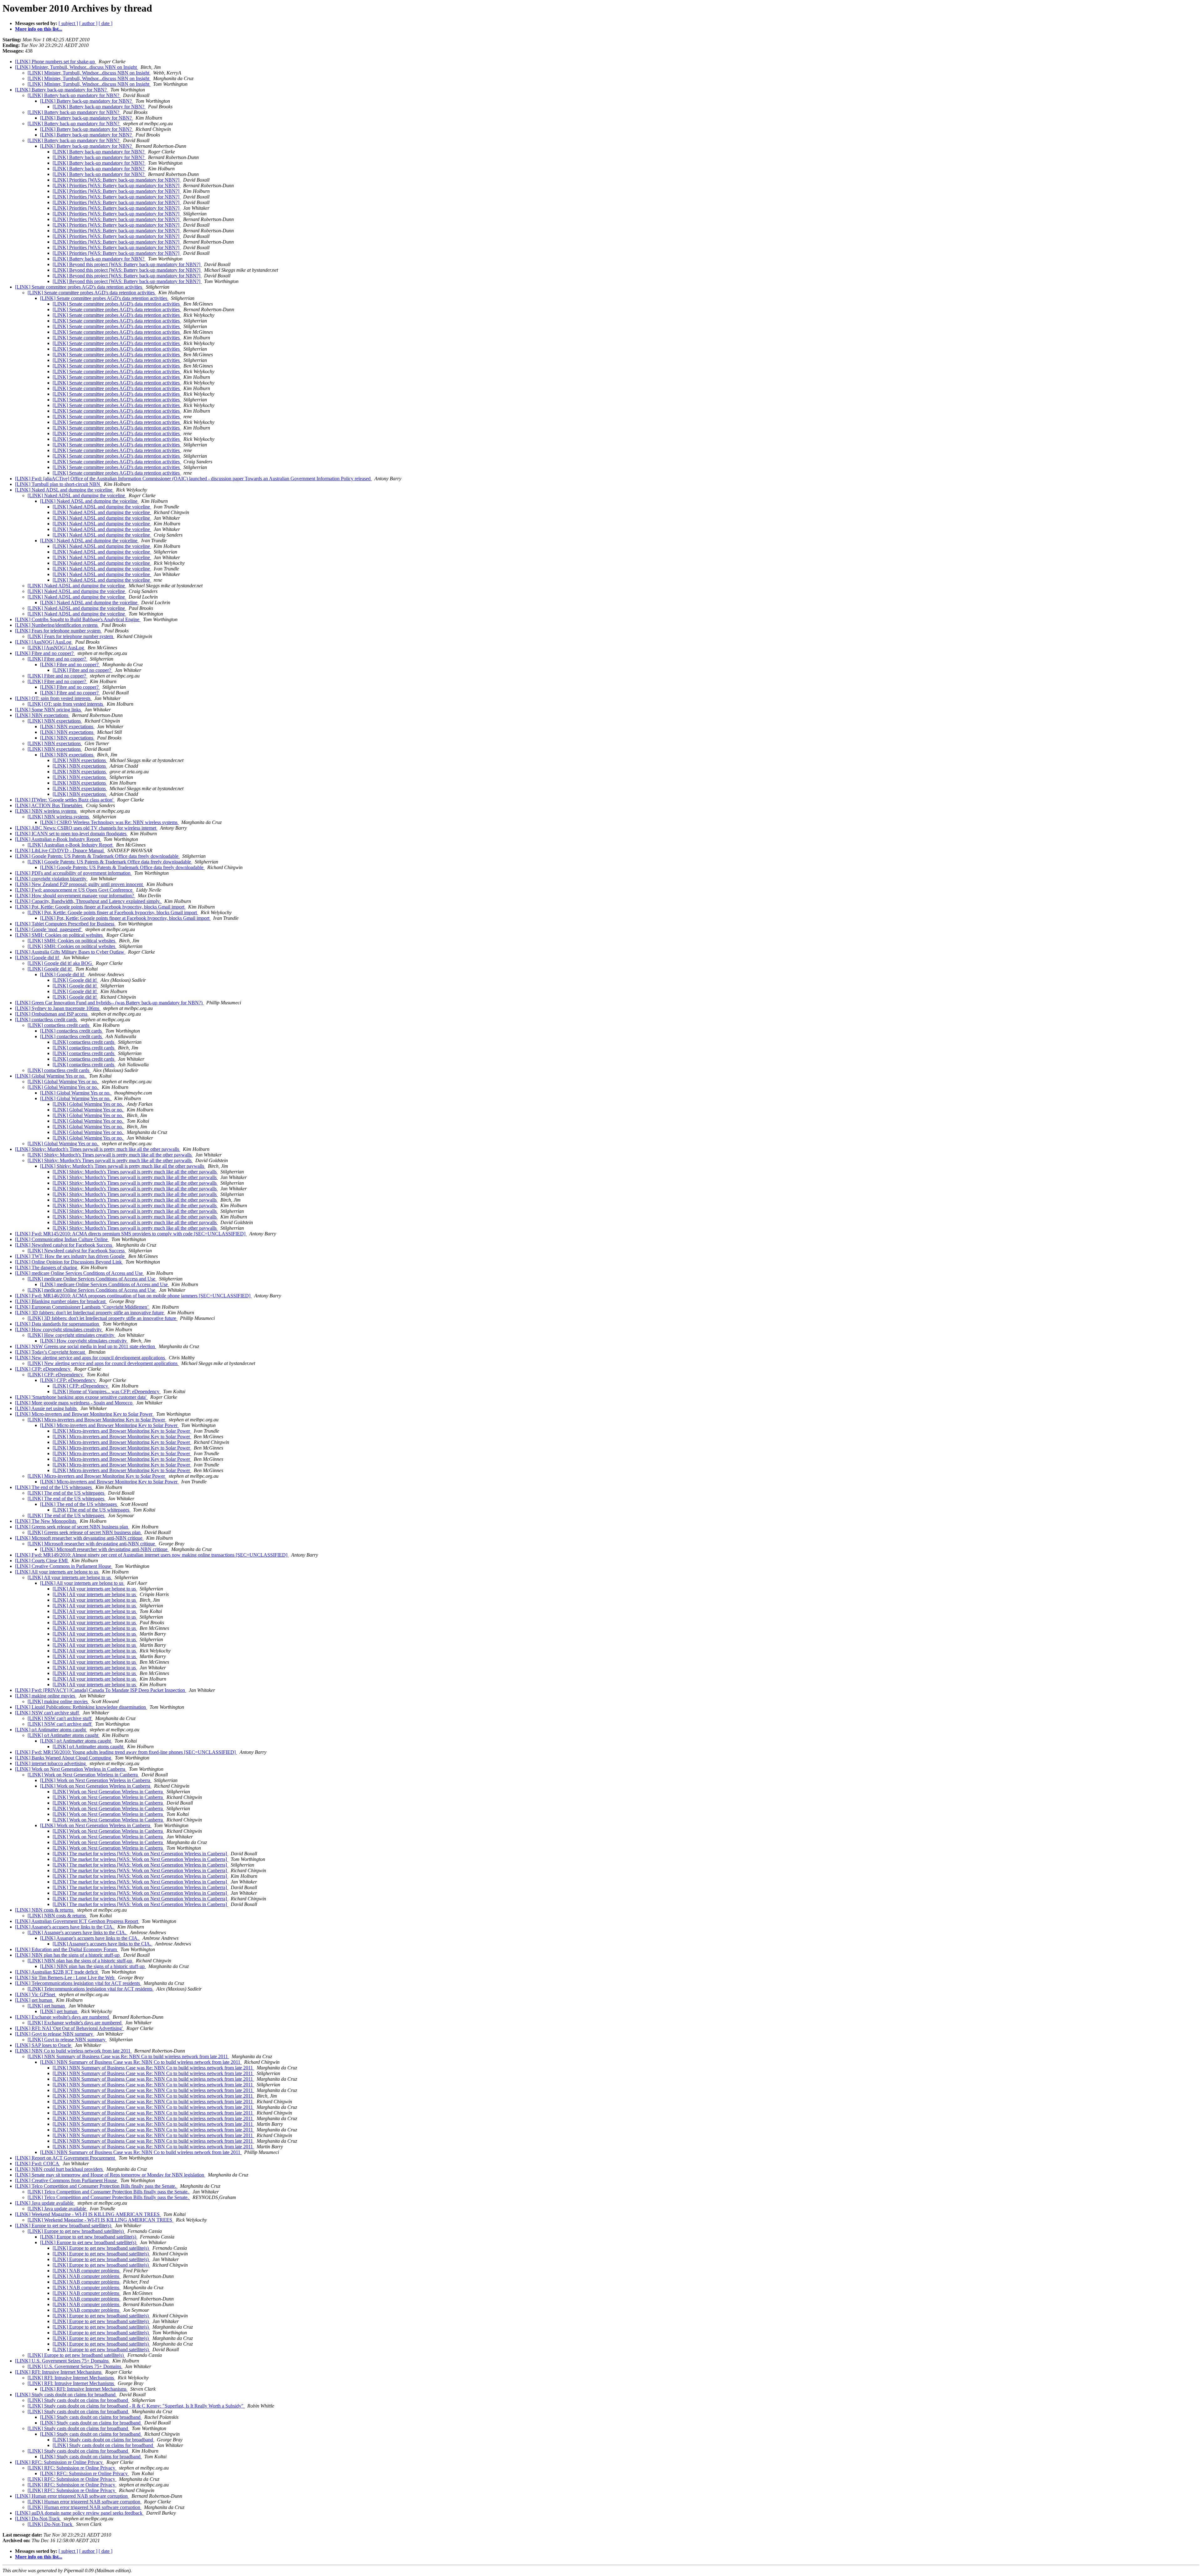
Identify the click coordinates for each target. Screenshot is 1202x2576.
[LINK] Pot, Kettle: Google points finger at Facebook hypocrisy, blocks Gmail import (100, 907)
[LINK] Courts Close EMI (42, 1561)
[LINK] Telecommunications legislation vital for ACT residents (78, 1983)
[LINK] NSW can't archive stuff (48, 1713)
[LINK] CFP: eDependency (43, 1369)
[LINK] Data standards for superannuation (58, 1324)
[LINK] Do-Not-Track (38, 2519)
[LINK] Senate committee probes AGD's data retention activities (79, 287)
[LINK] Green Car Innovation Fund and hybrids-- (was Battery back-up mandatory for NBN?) (109, 1003)
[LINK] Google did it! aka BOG (60, 963)
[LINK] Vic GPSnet (36, 1994)
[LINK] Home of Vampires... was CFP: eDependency (107, 1391)
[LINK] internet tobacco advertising (51, 1763)
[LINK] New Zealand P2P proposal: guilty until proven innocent (80, 884)
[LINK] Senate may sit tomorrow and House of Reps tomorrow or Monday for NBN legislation (110, 2175)
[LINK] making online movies (46, 1696)
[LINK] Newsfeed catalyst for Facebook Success (64, 1245)
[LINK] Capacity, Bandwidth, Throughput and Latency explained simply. (88, 901)
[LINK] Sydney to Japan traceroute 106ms (58, 1008)
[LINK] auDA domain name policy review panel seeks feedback (79, 2513)
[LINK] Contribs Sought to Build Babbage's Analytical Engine (78, 619)
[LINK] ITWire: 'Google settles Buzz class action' (65, 800)
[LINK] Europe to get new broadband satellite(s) (64, 2226)
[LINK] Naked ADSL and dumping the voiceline (64, 490)
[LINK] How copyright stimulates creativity (59, 1329)
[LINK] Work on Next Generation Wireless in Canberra (71, 1769)
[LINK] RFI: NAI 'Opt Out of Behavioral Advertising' (69, 2028)
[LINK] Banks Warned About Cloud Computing (64, 1758)
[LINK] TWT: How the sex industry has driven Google (70, 1256)
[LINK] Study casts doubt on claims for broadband (66, 2395)
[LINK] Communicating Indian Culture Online (62, 1239)
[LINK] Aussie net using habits (46, 1408)
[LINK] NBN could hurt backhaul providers (59, 2169)
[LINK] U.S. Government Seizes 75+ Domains (62, 2361)
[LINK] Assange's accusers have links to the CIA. (65, 1927)
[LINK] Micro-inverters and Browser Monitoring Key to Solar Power (84, 1414)
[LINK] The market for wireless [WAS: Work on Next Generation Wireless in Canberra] (140, 1854)
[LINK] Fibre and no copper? (45, 653)
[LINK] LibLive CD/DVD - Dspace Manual (60, 850)
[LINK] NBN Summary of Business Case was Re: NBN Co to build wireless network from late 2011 (128, 2056)
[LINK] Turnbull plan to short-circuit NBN (58, 484)
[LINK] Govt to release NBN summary (55, 2034)
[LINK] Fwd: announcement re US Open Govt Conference (74, 890)
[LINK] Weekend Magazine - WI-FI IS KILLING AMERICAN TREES (88, 2214)
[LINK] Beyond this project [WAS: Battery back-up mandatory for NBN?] (127, 264)
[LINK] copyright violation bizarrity (51, 879)
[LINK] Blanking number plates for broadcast (61, 1301)
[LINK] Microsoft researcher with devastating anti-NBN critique (79, 1538)
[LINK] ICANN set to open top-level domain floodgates (71, 834)
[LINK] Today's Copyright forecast (51, 1352)
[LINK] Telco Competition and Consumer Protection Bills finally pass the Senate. (96, 2186)
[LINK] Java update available (45, 2203)
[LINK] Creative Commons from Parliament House (67, 2180)
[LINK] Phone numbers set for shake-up (56, 62)
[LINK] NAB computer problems (87, 2271)
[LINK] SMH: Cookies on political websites (59, 935)
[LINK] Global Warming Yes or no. (51, 1076)
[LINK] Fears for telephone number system (58, 631)
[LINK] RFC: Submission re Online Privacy (59, 2462)
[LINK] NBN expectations (42, 715)
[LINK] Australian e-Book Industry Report (58, 839)
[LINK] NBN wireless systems (46, 811)
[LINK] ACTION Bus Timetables (49, 805)
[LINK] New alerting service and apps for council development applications (91, 1358)
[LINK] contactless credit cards (46, 1020)
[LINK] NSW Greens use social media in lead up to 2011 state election (86, 1346)
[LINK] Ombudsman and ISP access (52, 1014)
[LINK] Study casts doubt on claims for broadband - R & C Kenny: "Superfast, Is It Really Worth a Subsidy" (136, 2406)
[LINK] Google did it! (38, 958)
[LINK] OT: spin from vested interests (53, 698)
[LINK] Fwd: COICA (38, 2164)
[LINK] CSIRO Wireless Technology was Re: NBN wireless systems (109, 822)
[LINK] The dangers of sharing (47, 1267)
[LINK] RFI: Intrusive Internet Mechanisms (59, 2372)
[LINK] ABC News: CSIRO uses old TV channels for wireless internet (86, 828)
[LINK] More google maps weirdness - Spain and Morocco (74, 1403)
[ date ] (105, 23)
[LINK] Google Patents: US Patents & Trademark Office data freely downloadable (97, 856)
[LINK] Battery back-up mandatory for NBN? (62, 90)
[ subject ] (68, 23)
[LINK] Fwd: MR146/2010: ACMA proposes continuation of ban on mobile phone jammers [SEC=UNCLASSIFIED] (133, 1296)
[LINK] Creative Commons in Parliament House (64, 1566)
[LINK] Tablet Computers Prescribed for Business (65, 924)
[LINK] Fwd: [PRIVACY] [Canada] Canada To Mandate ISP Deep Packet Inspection (101, 1690)
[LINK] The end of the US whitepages (54, 1487)
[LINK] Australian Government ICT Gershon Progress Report (77, 1921)
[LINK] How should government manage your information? (75, 896)
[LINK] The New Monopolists (46, 1521)
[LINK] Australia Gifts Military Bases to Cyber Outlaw (70, 952)
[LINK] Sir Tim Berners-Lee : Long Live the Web (65, 1978)
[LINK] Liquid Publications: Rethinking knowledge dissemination (81, 1707)
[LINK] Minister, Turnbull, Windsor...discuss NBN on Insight (77, 67)
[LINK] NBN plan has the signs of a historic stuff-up (68, 1955)
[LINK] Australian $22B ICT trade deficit (57, 1972)
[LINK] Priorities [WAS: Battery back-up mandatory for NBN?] (117, 180)
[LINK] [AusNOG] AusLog (44, 642)
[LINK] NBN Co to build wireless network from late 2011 (73, 2051)
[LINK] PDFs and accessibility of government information (73, 873)
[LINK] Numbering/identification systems (57, 625)
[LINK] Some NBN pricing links (49, 710)
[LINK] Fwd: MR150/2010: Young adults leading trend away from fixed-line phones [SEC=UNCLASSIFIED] (126, 1752)
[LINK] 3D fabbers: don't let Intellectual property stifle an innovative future (90, 1313)
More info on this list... (39, 29)
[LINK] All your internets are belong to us (57, 1572)
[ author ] (88, 23)
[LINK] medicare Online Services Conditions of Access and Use (80, 1273)
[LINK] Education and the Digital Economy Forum (67, 1949)
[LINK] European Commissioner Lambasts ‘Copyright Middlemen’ (82, 1307)
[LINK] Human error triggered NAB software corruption (72, 2496)
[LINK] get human (34, 2000)
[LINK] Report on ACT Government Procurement (66, 2158)
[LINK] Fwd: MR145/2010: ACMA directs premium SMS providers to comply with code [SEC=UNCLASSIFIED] (131, 1234)
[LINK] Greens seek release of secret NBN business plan (72, 1527)
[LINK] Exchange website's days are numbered (63, 2017)
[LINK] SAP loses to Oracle (44, 2045)
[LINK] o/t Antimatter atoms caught (51, 1730)
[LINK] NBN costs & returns (45, 1910)
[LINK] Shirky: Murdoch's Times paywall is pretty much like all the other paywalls (98, 1149)
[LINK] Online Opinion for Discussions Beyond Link (69, 1262)
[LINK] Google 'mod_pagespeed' (49, 929)
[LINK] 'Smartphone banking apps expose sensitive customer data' (81, 1397)
